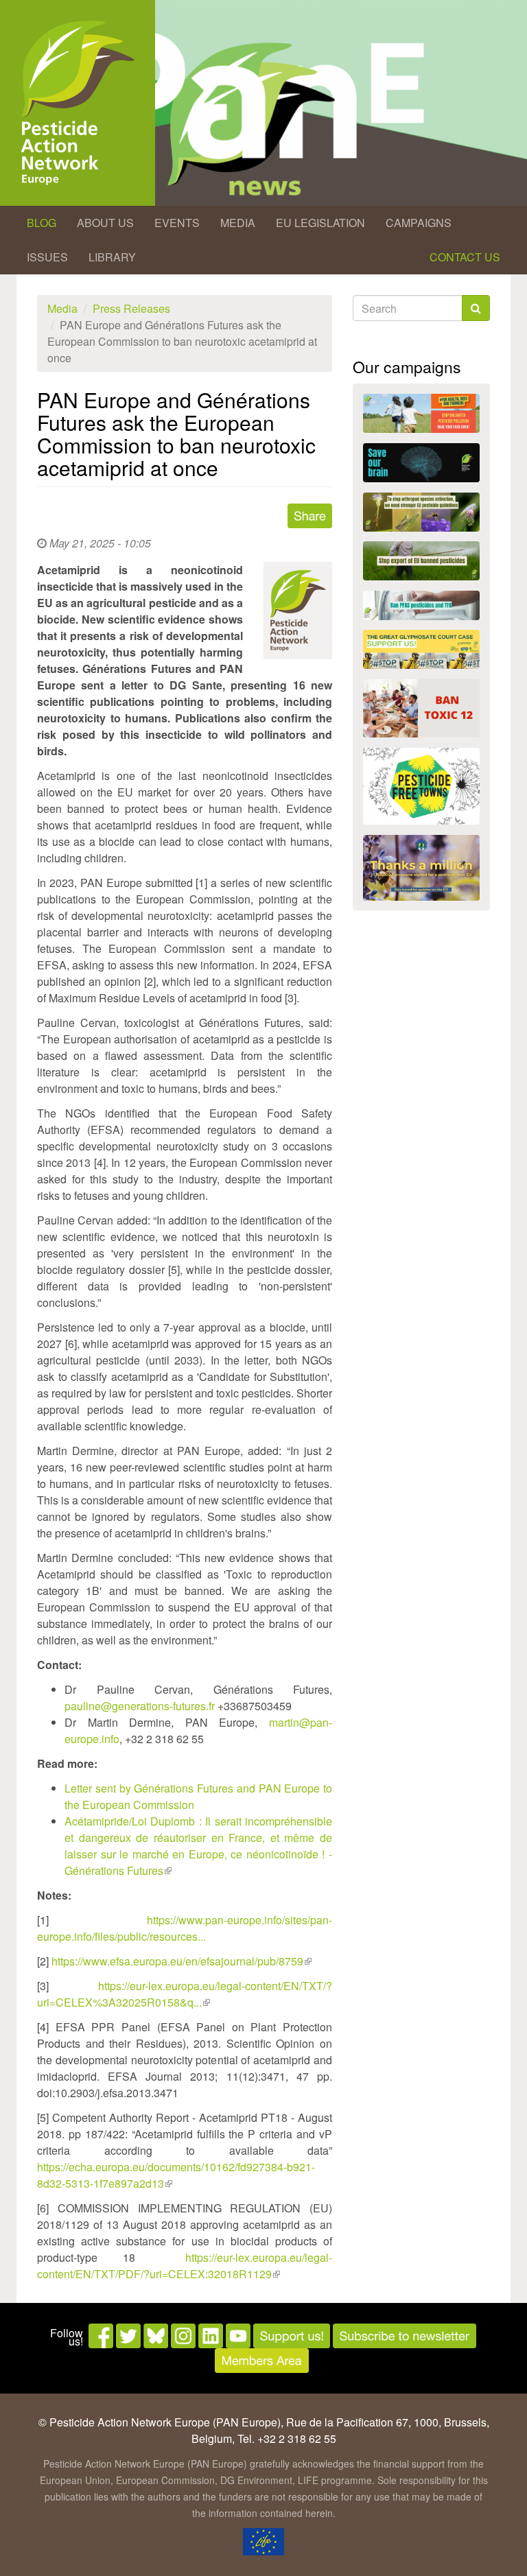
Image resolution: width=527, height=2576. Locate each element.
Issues (47, 257)
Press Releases (131, 308)
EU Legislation (320, 223)
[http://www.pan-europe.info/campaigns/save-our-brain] (421, 463)
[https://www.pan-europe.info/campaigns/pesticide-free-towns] (421, 786)
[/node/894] (421, 868)
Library (112, 257)
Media (238, 223)
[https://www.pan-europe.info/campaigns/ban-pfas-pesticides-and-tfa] (421, 605)
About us (105, 223)
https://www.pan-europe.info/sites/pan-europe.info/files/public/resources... (185, 1928)
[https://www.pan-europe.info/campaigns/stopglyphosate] (421, 649)
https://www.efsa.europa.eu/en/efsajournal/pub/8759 (181, 1961)
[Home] (78, 103)
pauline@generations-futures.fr (140, 1706)
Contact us (465, 257)
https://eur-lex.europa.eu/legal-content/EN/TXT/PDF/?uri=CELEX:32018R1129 (185, 2266)
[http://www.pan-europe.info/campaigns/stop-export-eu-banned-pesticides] (421, 561)
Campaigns (419, 223)
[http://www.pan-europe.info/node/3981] (421, 512)
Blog (42, 223)
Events (177, 223)
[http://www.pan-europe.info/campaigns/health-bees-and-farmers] (421, 413)
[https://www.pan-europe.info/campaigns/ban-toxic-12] (421, 708)
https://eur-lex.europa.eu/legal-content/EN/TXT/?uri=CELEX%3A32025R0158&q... (185, 1994)
